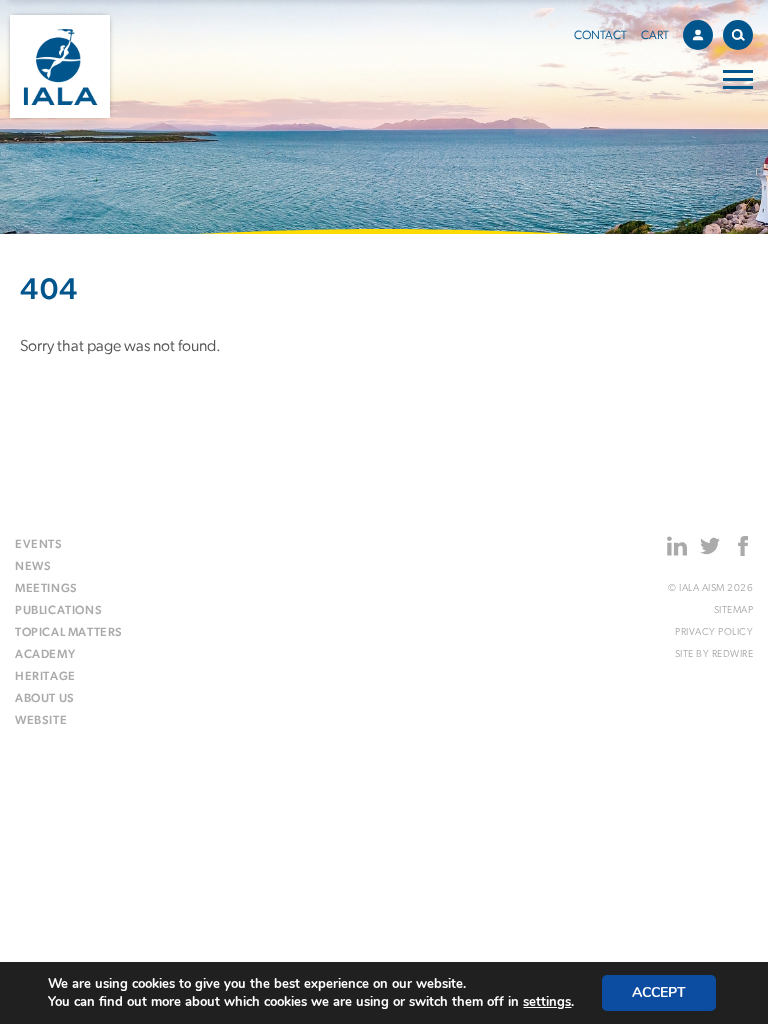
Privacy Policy (714, 632)
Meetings (46, 589)
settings (547, 1002)
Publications (58, 611)
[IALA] (60, 66)
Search (738, 35)
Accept (659, 992)
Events (39, 545)
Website (41, 721)
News (33, 567)
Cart (655, 36)
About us (45, 699)
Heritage (45, 677)
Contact (600, 36)
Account (698, 35)
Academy (45, 655)
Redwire (733, 654)
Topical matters (69, 633)
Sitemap (733, 610)
